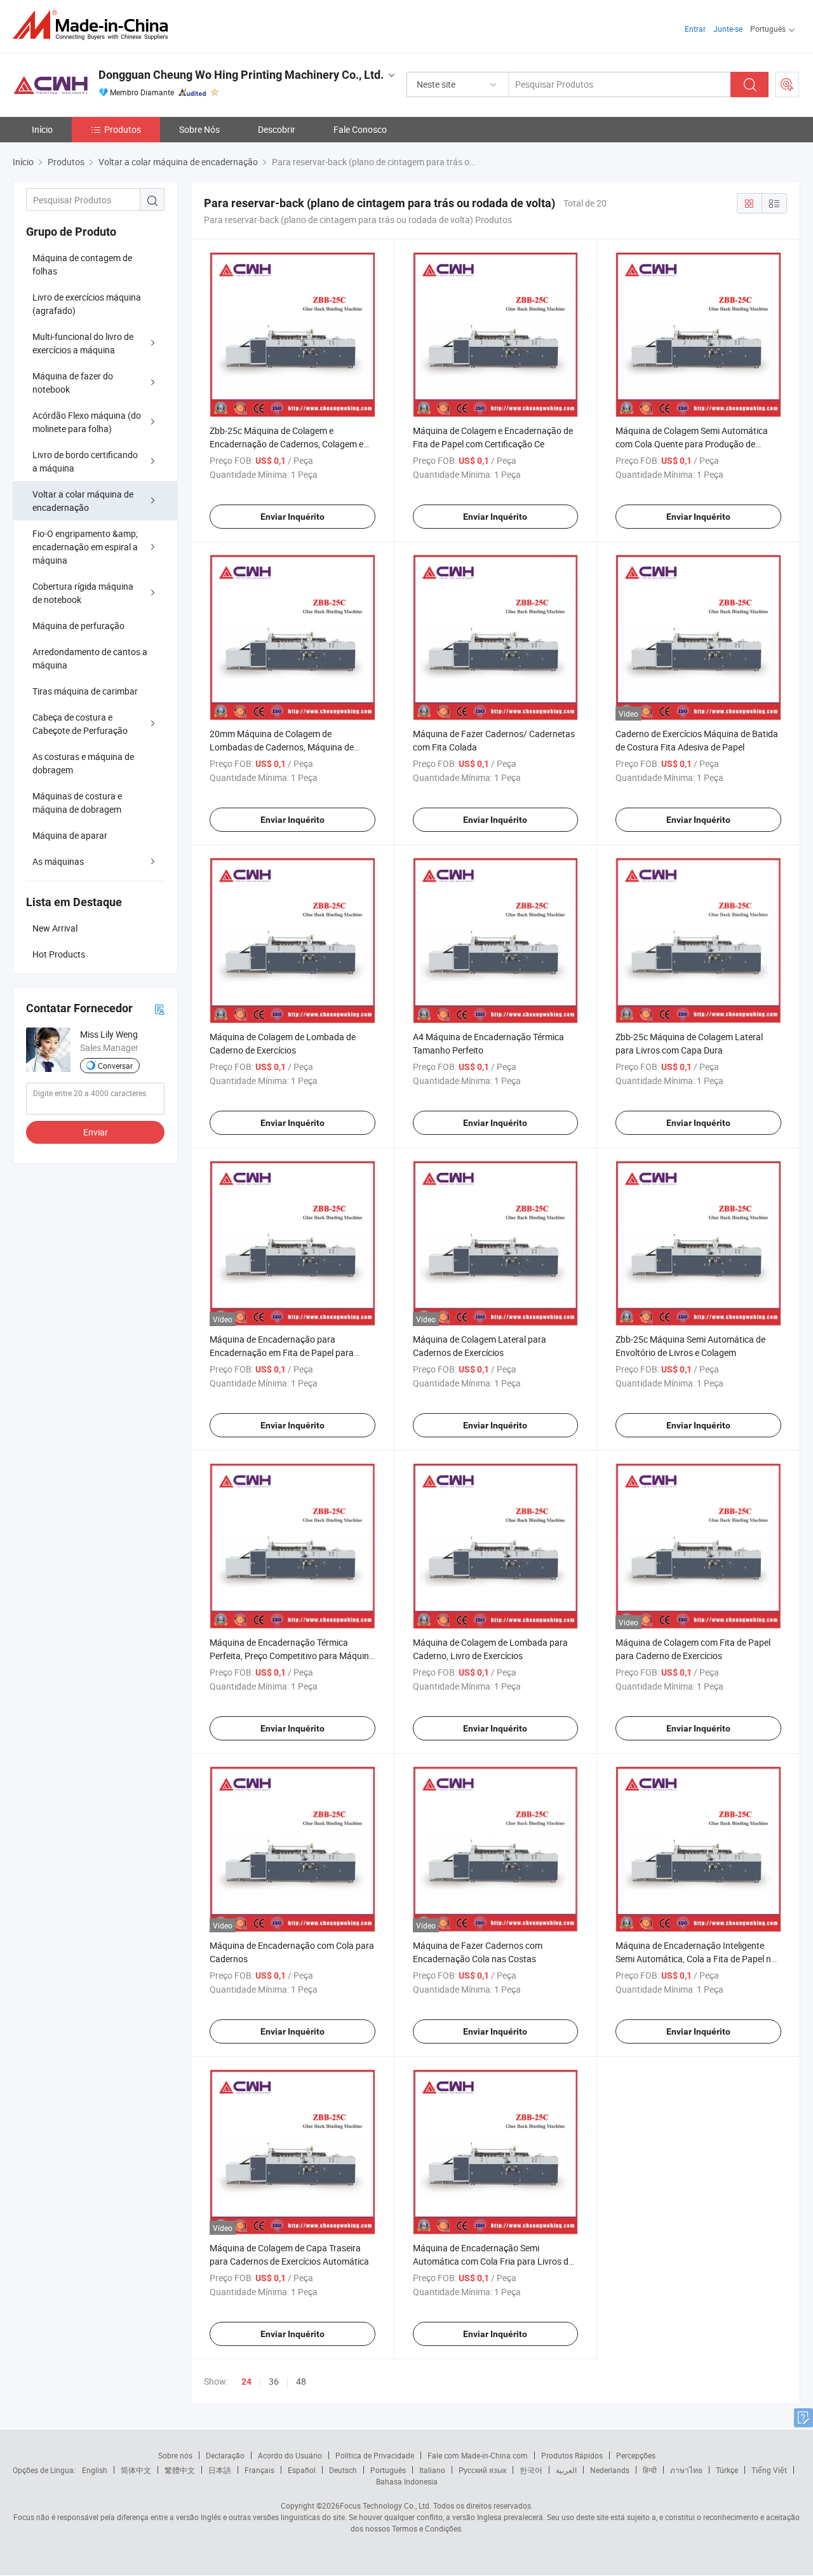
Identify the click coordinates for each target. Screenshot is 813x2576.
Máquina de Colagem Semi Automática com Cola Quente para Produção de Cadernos (692, 444)
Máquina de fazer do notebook (73, 383)
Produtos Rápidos (572, 2455)
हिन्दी (650, 2470)
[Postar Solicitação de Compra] (787, 85)
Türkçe (727, 2470)
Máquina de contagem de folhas (82, 264)
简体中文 (136, 2470)
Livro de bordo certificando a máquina (85, 461)
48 (301, 2381)
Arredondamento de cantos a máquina (90, 658)
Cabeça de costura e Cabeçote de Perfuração (80, 724)
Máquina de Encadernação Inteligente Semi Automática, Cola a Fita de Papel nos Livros (698, 1959)
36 (274, 2381)
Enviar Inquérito (292, 517)
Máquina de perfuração (78, 626)
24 (246, 2382)
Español (302, 2470)
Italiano (432, 2470)
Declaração (225, 2455)
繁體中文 (180, 2470)
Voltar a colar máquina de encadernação (83, 501)
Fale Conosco (360, 129)
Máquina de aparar (70, 835)
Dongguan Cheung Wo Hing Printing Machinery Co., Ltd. (241, 75)
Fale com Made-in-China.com (478, 2455)
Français (259, 2470)
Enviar (96, 1132)
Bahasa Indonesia (407, 2481)
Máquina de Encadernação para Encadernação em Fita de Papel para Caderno (282, 1352)
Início (42, 129)
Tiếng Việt (769, 2470)
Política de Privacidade (375, 2455)
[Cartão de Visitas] (159, 1009)
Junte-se (728, 29)
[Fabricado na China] (94, 25)
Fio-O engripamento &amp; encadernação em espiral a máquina (85, 547)
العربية (566, 2470)
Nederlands (610, 2470)
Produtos (123, 129)
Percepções (636, 2455)
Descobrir (277, 129)
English (95, 2470)
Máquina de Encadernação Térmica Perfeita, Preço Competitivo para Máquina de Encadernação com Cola (292, 1656)
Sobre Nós (199, 129)
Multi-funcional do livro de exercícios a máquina (83, 343)
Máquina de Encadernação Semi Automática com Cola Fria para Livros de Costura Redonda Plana (493, 2261)
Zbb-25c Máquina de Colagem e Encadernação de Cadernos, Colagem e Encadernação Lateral (286, 444)
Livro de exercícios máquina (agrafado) (87, 304)
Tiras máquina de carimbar (85, 691)
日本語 (220, 2470)
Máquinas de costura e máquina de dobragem (77, 803)
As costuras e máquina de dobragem (83, 763)
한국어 (531, 2470)
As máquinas (58, 861)
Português (388, 2470)
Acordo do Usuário (290, 2455)
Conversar (115, 1066)
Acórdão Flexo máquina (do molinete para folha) (87, 422)
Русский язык (482, 2470)
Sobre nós (175, 2455)
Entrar (695, 29)
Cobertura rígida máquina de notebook (83, 593)
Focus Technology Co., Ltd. (386, 2505)
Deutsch (343, 2470)
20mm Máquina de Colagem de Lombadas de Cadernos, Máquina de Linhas (282, 747)
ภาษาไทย (686, 2470)
